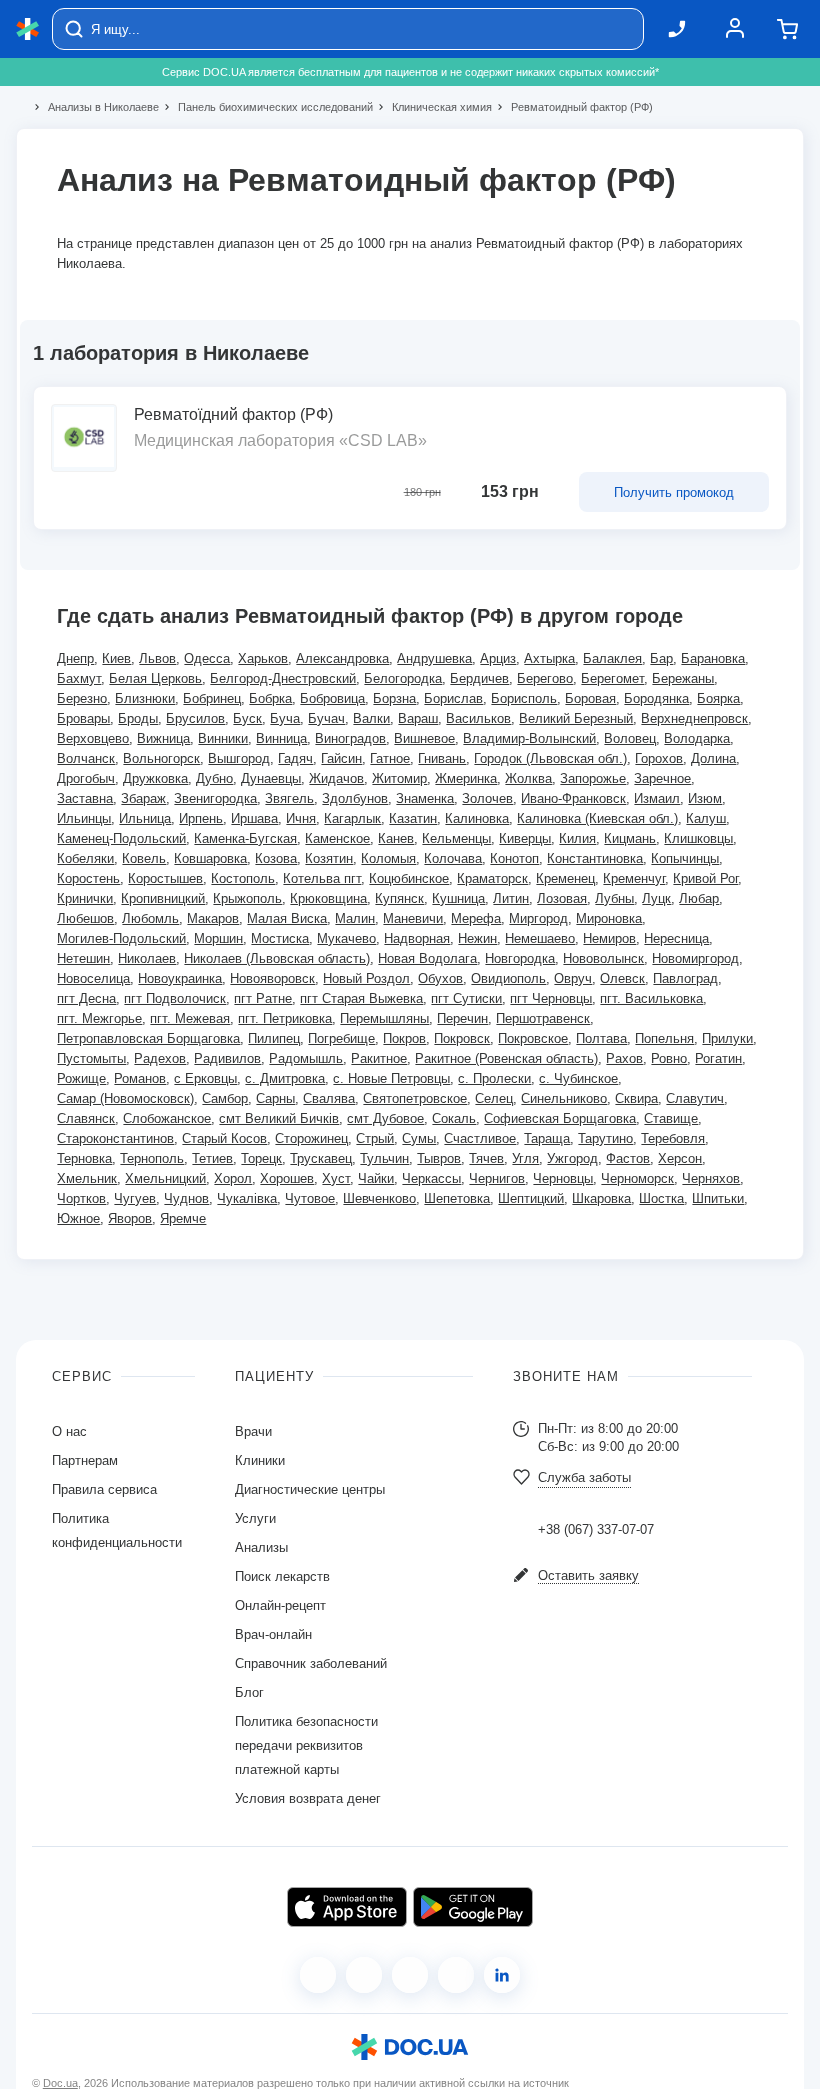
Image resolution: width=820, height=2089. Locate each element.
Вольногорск (161, 758)
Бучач (326, 718)
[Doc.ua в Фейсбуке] (318, 1975)
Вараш (418, 718)
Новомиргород (695, 958)
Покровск (462, 1038)
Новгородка (520, 958)
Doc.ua (60, 2083)
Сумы (419, 1138)
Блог (249, 1692)
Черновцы (563, 1178)
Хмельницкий (165, 1178)
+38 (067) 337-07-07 (596, 1529)
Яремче (183, 1218)
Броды (138, 718)
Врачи (253, 1431)
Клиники (260, 1460)
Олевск (622, 978)
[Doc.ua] (28, 29)
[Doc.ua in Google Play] (473, 1907)
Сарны (275, 1098)
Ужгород (572, 1158)
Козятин (329, 858)
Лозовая (562, 898)
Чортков (81, 1198)
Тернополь (152, 1158)
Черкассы (431, 1178)
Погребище (341, 1038)
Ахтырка (549, 658)
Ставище (671, 1118)
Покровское (533, 1038)
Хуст (336, 1178)
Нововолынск (603, 958)
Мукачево (346, 938)
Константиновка (595, 858)
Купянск (399, 898)
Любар (699, 898)
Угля (525, 1158)
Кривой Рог (705, 878)
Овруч (573, 978)
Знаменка (425, 798)
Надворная (417, 938)
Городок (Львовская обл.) (550, 758)
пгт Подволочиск (175, 998)
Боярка (718, 698)
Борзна (394, 698)
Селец (494, 1098)
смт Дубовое (385, 1118)
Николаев (147, 958)
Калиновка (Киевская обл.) (597, 818)
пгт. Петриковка (285, 1018)
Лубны (614, 898)
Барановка (713, 658)
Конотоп (514, 858)
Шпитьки (718, 1198)
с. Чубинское (578, 1078)
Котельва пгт (322, 878)
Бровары (83, 718)
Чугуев (135, 1198)
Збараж (143, 798)
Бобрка (270, 698)
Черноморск (637, 1178)
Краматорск (492, 878)
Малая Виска (287, 918)
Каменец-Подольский (121, 838)
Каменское (337, 838)
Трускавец (321, 1158)
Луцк (656, 898)
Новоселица (93, 978)
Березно (82, 698)
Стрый (375, 1138)
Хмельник (87, 1178)
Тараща (547, 1138)
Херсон (680, 1158)
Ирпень (201, 818)
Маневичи (413, 918)
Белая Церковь (155, 678)
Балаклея (612, 658)
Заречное (662, 778)
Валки (371, 718)
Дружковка (155, 778)
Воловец (630, 738)
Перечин (462, 1018)
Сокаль (454, 1118)
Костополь (243, 878)
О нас (69, 1431)
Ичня (301, 818)
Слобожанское (167, 1118)
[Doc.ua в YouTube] (456, 1975)
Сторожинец (311, 1138)
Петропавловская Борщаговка (148, 1038)
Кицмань (630, 838)
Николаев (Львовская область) (277, 958)
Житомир (399, 778)
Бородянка (656, 698)
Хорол (233, 1178)
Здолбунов (355, 798)
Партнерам (85, 1460)
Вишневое (424, 738)
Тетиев (212, 1158)
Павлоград (685, 978)
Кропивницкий (163, 898)
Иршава (254, 818)
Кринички (85, 898)
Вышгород (239, 758)
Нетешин (83, 958)
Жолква (528, 778)
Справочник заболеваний (311, 1663)
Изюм (705, 798)
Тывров (439, 1158)
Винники (223, 738)
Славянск (86, 1118)
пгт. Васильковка (651, 998)
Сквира (636, 1098)
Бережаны (683, 678)
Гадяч (295, 758)
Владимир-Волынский (529, 738)
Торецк (261, 1158)
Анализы (261, 1547)
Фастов (628, 1158)
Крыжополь (247, 898)
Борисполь (524, 698)
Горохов (659, 758)
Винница (281, 738)
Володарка (697, 738)
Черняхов (711, 1178)
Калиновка (477, 818)
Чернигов (497, 1178)
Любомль (150, 918)
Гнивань (442, 758)
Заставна (85, 798)
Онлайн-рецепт (280, 1605)
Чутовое (310, 1198)
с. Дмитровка (285, 1078)
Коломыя (388, 858)
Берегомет (612, 678)
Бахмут (79, 678)
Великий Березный (576, 718)
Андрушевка (434, 658)
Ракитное (379, 1058)
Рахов (624, 1058)
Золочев (487, 798)
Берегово (545, 678)
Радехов (160, 1058)
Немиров (609, 938)
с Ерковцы (205, 1078)
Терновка (84, 1158)
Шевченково (379, 1198)
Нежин (477, 938)
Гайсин (341, 758)
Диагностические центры (310, 1489)
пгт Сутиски (466, 998)
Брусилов (195, 718)
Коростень (88, 878)
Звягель (289, 798)
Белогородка (403, 678)
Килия (577, 838)
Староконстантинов (115, 1138)
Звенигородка (215, 798)
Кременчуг (634, 878)
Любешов (85, 918)
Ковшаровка (210, 858)
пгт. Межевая (190, 1018)
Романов (140, 1078)
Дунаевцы (271, 778)
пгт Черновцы (551, 998)
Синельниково (564, 1098)
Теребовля (673, 1138)
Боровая (590, 698)
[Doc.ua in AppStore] (347, 1907)
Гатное (390, 758)
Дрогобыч (86, 778)
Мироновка (609, 918)
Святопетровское (415, 1098)
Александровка (342, 658)
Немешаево (540, 938)
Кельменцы (456, 838)
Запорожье (593, 778)
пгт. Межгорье (99, 1018)
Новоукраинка (180, 978)
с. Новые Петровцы (391, 1078)
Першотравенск (543, 1018)
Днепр (75, 658)
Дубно (214, 778)
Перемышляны (384, 1018)
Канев (396, 838)
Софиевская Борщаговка (560, 1118)
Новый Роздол (366, 978)
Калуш (706, 818)
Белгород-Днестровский (283, 678)
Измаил (657, 798)
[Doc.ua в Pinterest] (502, 1975)
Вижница (163, 738)
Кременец (565, 878)
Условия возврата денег (308, 1798)
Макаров (213, 918)
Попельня (664, 1038)
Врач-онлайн (273, 1634)
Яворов (130, 1218)
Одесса (207, 658)
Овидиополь (508, 978)
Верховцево (93, 738)
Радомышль (306, 1058)
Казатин (413, 818)
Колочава (453, 858)
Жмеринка (466, 778)
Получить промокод (674, 492)
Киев (116, 658)
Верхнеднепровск (694, 718)
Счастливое (480, 1138)
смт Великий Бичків (279, 1118)
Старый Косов (224, 1138)
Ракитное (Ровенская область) (506, 1058)
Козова (276, 858)
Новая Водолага (427, 958)
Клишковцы (698, 838)
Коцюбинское (409, 878)
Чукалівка (247, 1198)
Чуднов (186, 1198)
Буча (285, 718)
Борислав (453, 698)
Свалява (329, 1098)
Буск (247, 718)
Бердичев (479, 678)
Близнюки (145, 698)
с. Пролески (494, 1078)
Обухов (440, 978)
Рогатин (718, 1058)
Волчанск (86, 758)
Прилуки (727, 1038)
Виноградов (350, 738)
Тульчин (384, 1158)
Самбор (225, 1098)
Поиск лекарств (282, 1576)
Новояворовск (272, 978)
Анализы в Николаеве (95, 107)
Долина (713, 758)
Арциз (498, 658)
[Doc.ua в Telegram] (410, 1975)
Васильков (478, 718)
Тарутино (605, 1138)
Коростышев (165, 878)
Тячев (486, 1158)
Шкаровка (601, 1198)
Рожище (81, 1078)
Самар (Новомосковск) (125, 1098)
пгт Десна (86, 998)
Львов (157, 658)
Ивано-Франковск (573, 798)
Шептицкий (531, 1198)
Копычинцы (685, 858)
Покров (404, 1038)
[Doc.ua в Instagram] (364, 1975)
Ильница (145, 818)
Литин (511, 898)
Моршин (218, 938)
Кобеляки (85, 858)
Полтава (601, 1038)
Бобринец (212, 698)
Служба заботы (584, 1477)
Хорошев (287, 1178)
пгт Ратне (263, 998)
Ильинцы (84, 818)
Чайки (376, 1178)
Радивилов (227, 1058)
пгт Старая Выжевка (361, 998)
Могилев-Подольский (121, 938)
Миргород (538, 918)
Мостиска (280, 938)
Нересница (676, 938)
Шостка (661, 1198)
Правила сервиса (104, 1489)
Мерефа (476, 918)
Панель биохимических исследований (267, 107)
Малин (355, 918)
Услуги (255, 1518)
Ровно (669, 1058)
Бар (661, 658)
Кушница (458, 898)
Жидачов (336, 778)
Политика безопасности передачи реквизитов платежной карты (306, 1745)
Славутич (695, 1098)
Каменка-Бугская (245, 838)
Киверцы (525, 838)
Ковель (144, 858)
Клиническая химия (433, 107)
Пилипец (274, 1038)
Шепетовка (457, 1198)
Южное (78, 1218)
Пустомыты (91, 1058)
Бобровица (332, 698)
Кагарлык (352, 818)
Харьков (263, 658)
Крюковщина (328, 898)
